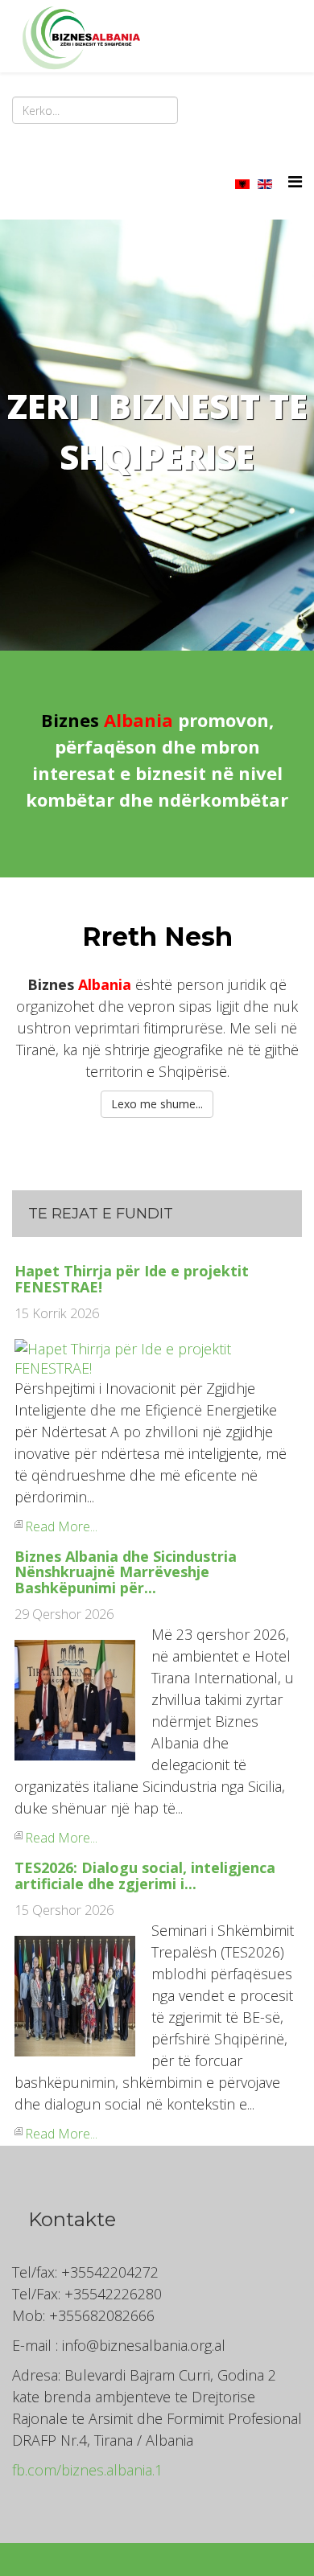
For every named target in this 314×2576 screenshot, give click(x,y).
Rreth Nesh (157, 937)
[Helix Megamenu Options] (295, 181)
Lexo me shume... (157, 1104)
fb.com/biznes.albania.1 (87, 2470)
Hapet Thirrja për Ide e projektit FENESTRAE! (132, 1279)
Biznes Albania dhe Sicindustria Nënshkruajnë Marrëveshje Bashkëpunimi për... (126, 1572)
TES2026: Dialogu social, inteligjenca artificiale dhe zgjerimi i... (145, 1876)
